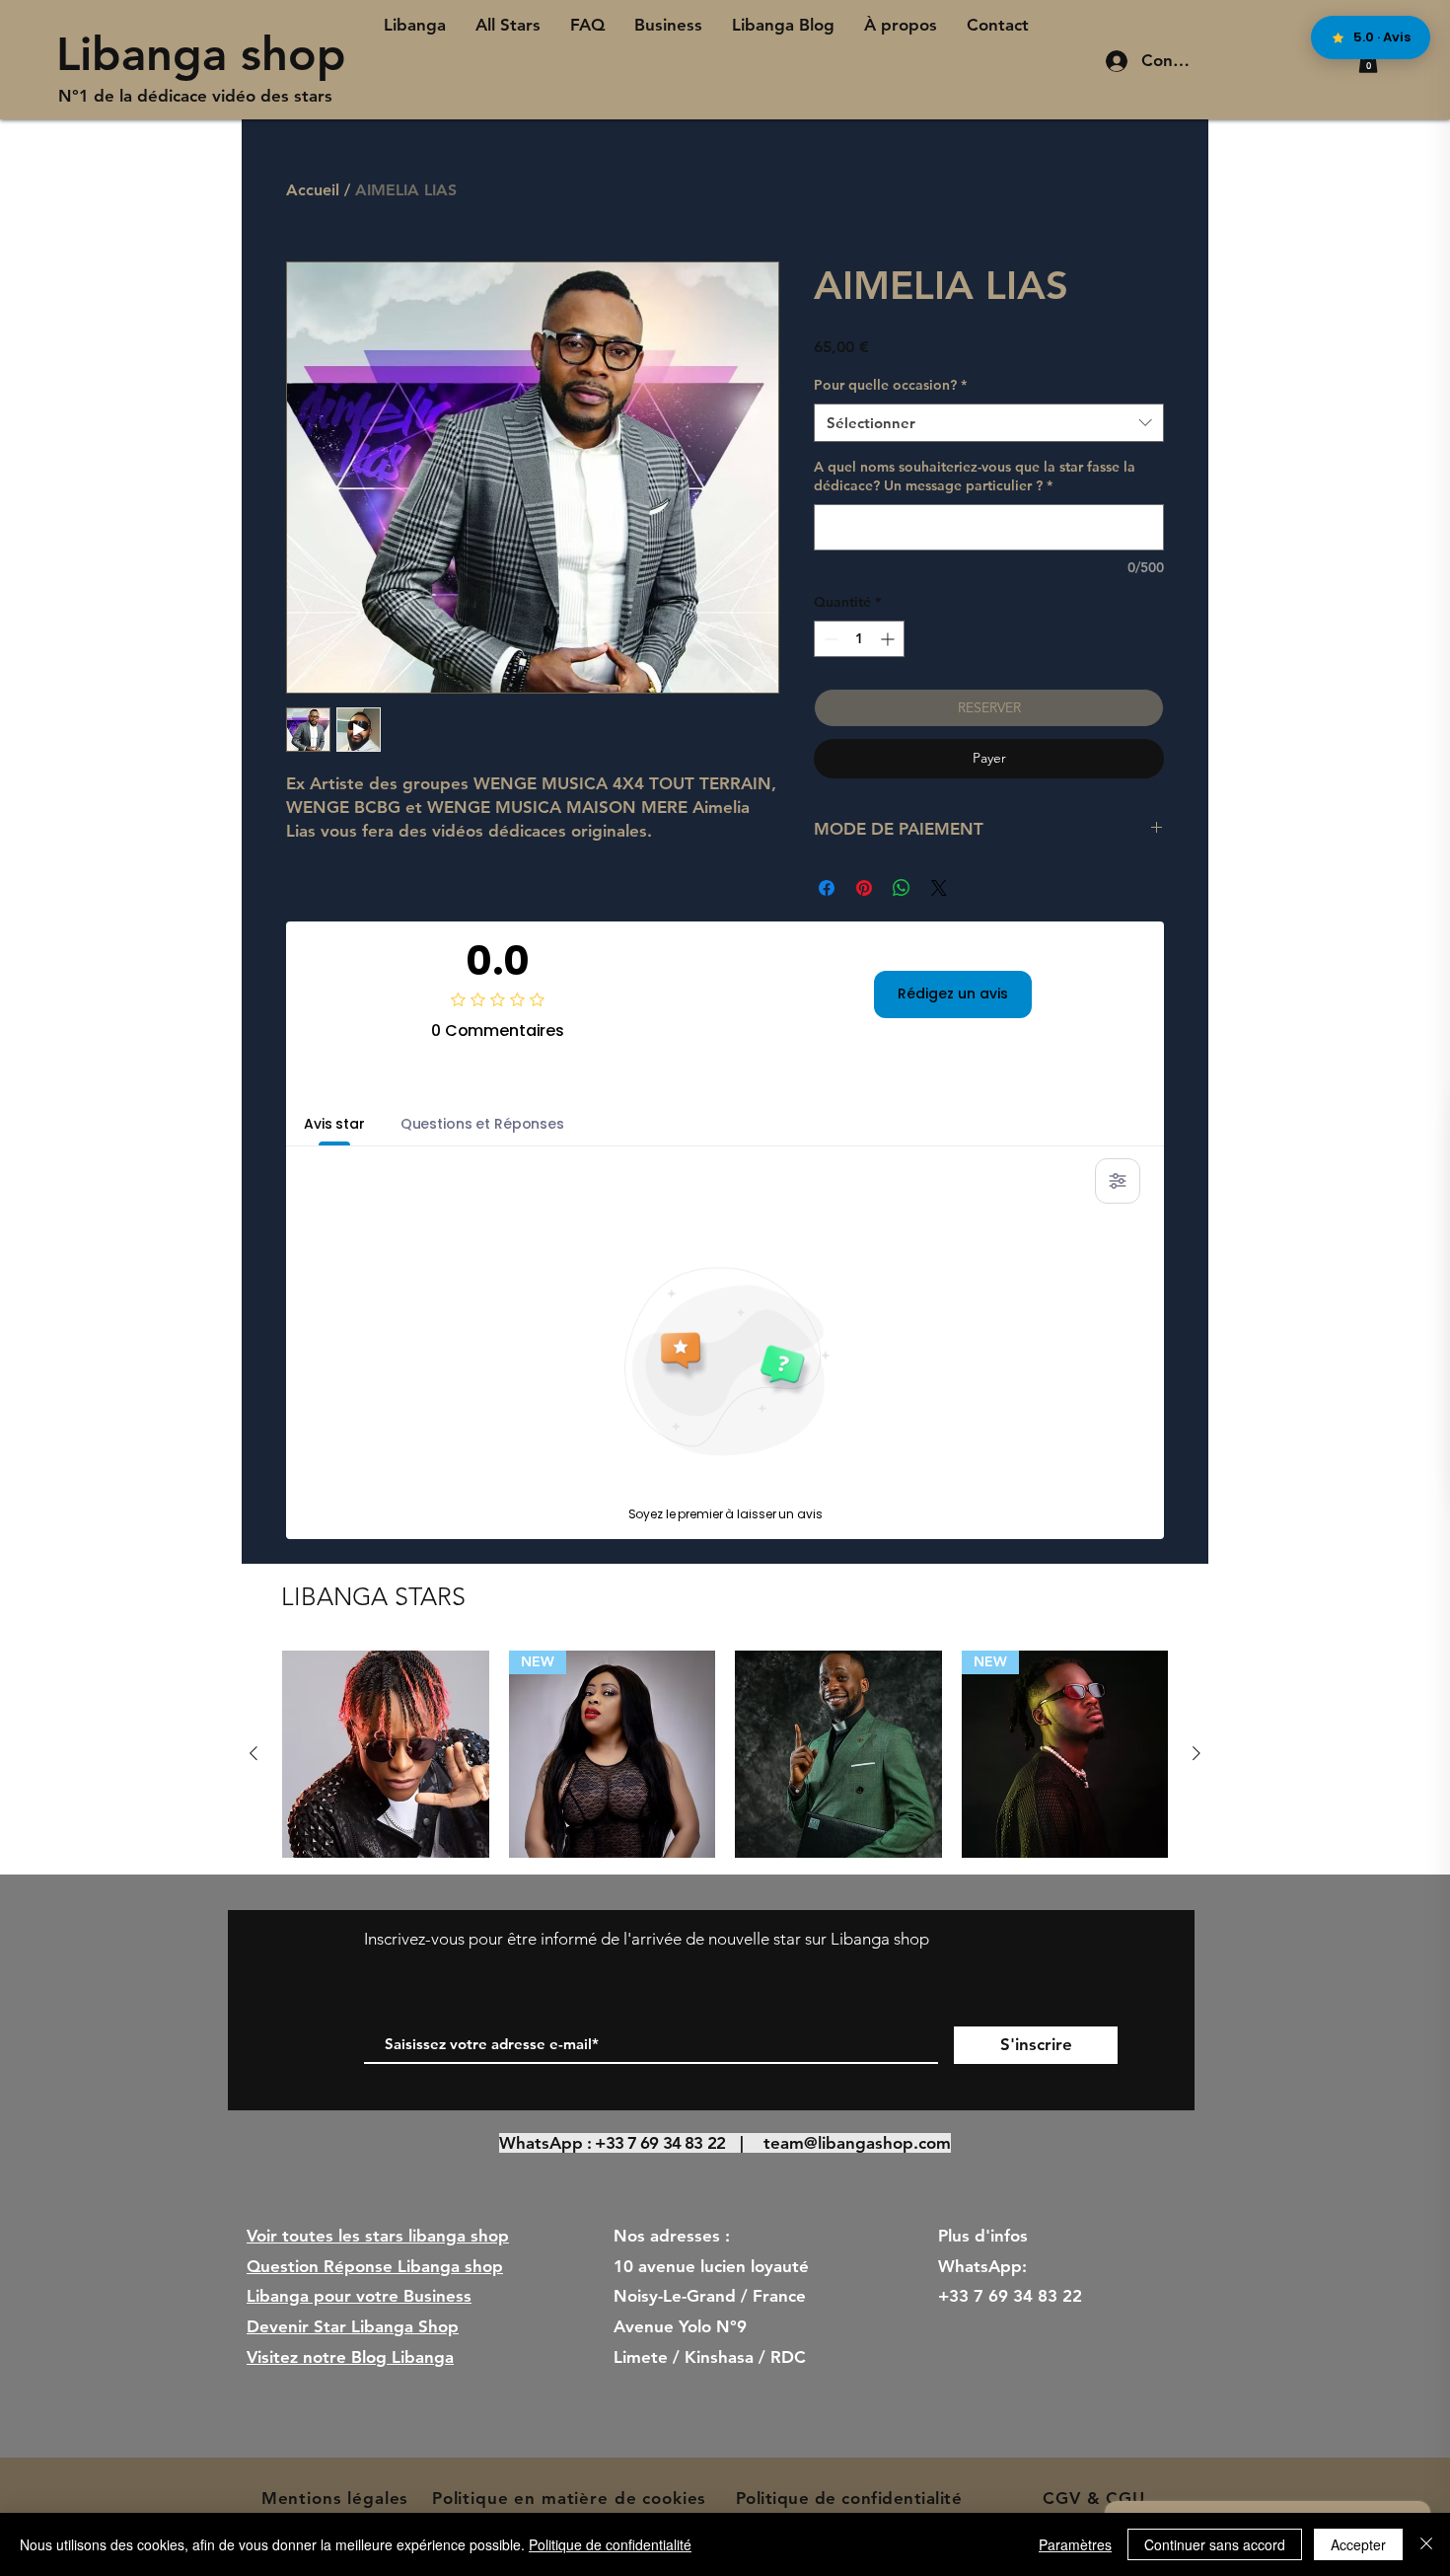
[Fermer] (1426, 2544)
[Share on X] (939, 888)
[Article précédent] (254, 1753)
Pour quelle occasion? (890, 385)
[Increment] (889, 639)
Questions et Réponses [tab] (482, 1124)
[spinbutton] (859, 639)
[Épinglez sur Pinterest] (864, 888)
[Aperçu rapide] (386, 1754)
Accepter (1358, 2544)
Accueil (313, 190)
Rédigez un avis (953, 994)
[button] (1368, 61)
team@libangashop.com (857, 2143)
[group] (725, 1754)
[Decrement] (829, 639)
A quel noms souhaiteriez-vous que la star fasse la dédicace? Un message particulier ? (975, 477)
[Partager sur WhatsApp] (902, 888)
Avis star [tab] (334, 1124)
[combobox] (989, 423)
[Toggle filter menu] (1118, 1181)
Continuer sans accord (1215, 2544)
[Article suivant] (1196, 1753)
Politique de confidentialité (610, 2544)
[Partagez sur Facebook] (827, 888)
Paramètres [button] (1075, 2544)
